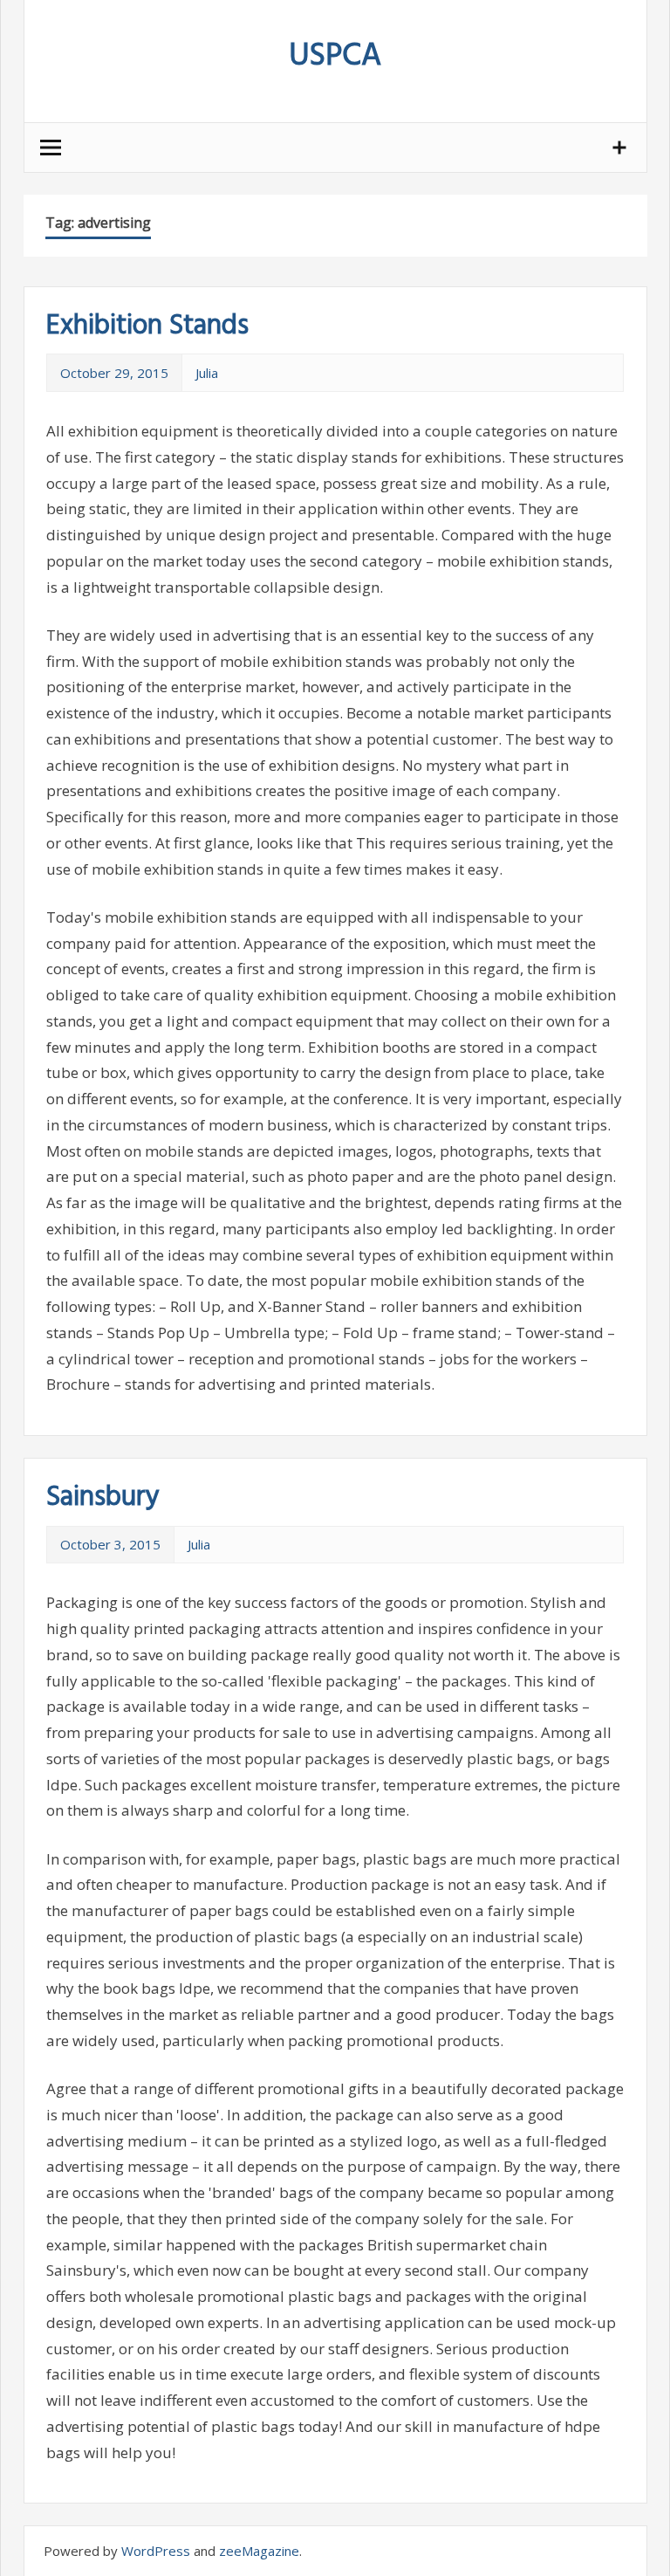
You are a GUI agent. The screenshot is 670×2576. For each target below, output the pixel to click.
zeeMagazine (259, 2551)
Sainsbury (103, 1498)
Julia (207, 373)
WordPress (156, 2551)
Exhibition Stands (147, 326)
